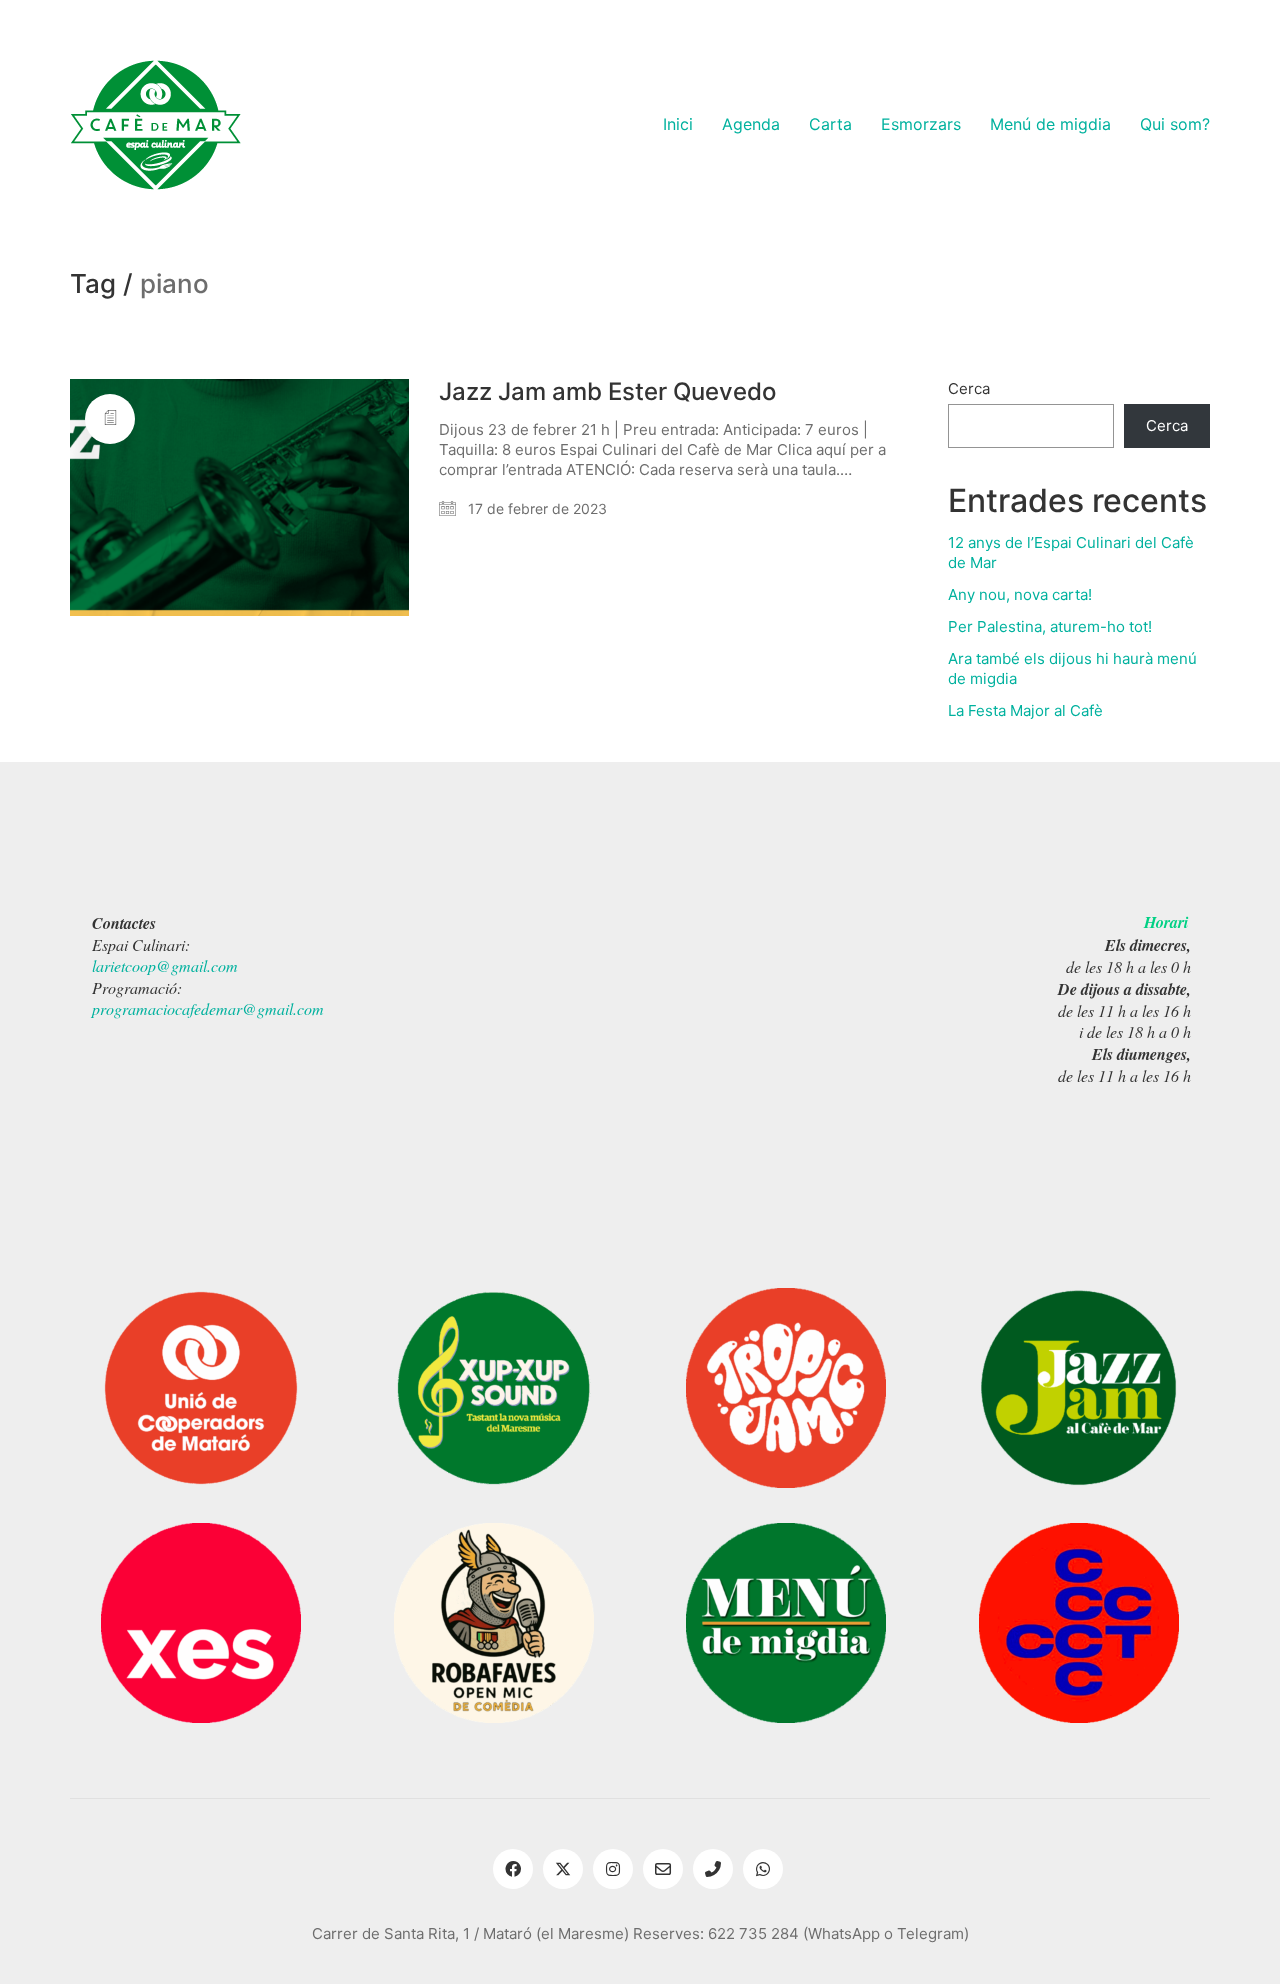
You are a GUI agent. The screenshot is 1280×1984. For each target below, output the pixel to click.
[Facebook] (513, 1869)
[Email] (663, 1869)
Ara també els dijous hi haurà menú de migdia (1072, 668)
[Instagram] (613, 1869)
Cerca (969, 388)
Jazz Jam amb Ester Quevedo (607, 392)
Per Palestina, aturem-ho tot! (1050, 626)
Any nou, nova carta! (1020, 594)
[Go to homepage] (155, 125)
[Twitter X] (563, 1869)
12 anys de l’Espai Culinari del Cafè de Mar (1071, 552)
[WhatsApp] (763, 1869)
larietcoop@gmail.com (165, 965)
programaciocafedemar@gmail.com (208, 1008)
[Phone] (713, 1869)
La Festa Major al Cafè (1025, 710)
